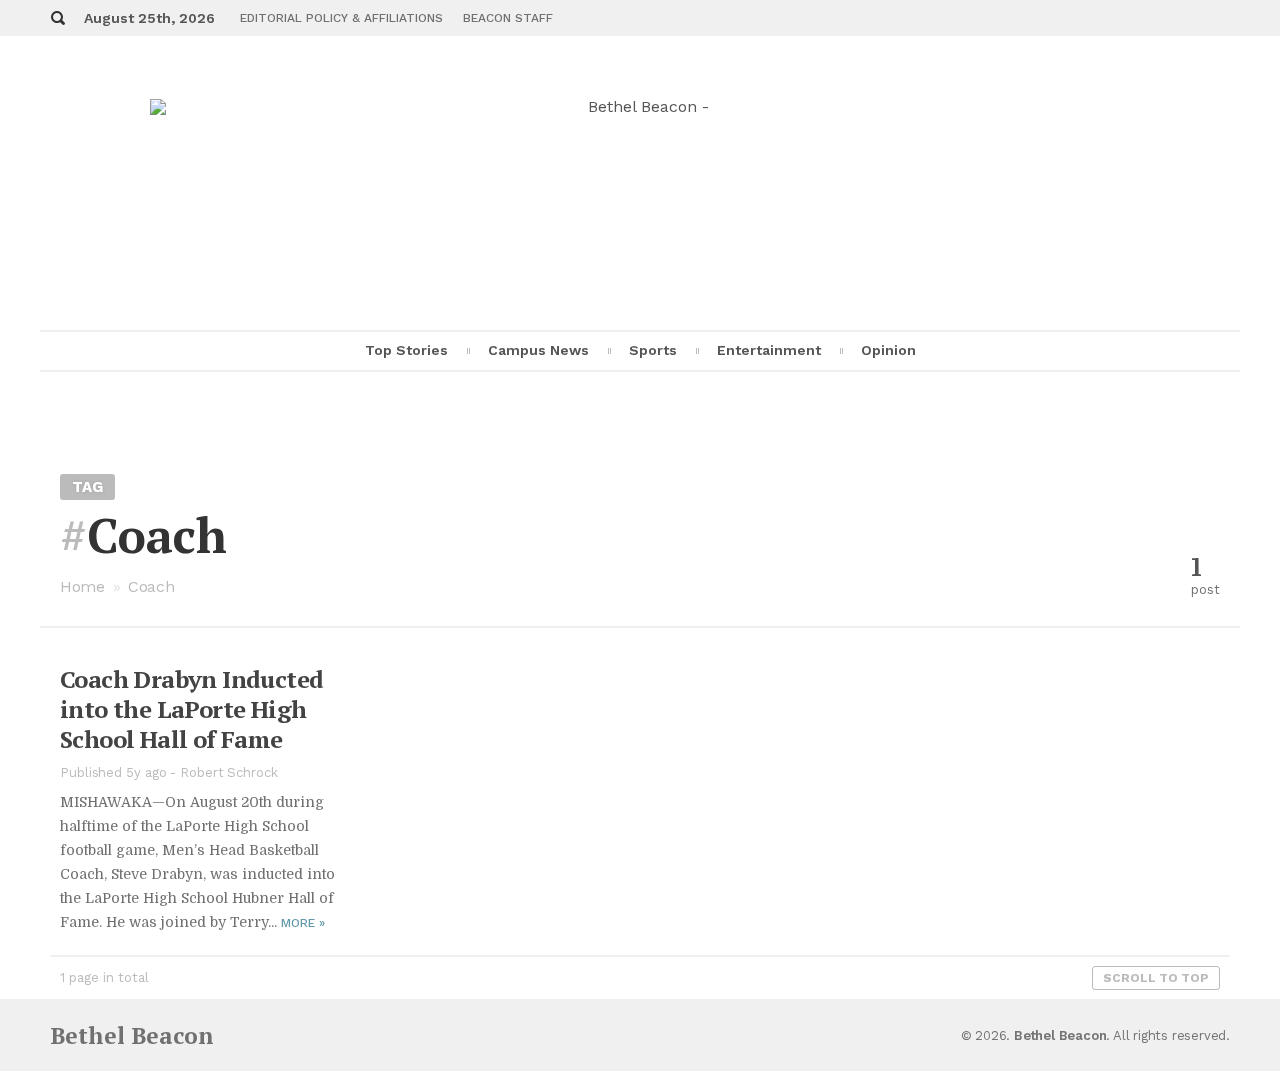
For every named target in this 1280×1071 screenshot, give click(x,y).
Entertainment (769, 350)
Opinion (888, 350)
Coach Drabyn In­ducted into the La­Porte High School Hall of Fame (191, 709)
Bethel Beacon (132, 1035)
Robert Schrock (229, 772)
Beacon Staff (508, 18)
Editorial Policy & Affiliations (341, 18)
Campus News (538, 350)
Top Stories (406, 350)
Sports (653, 350)
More (303, 923)
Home (82, 586)
